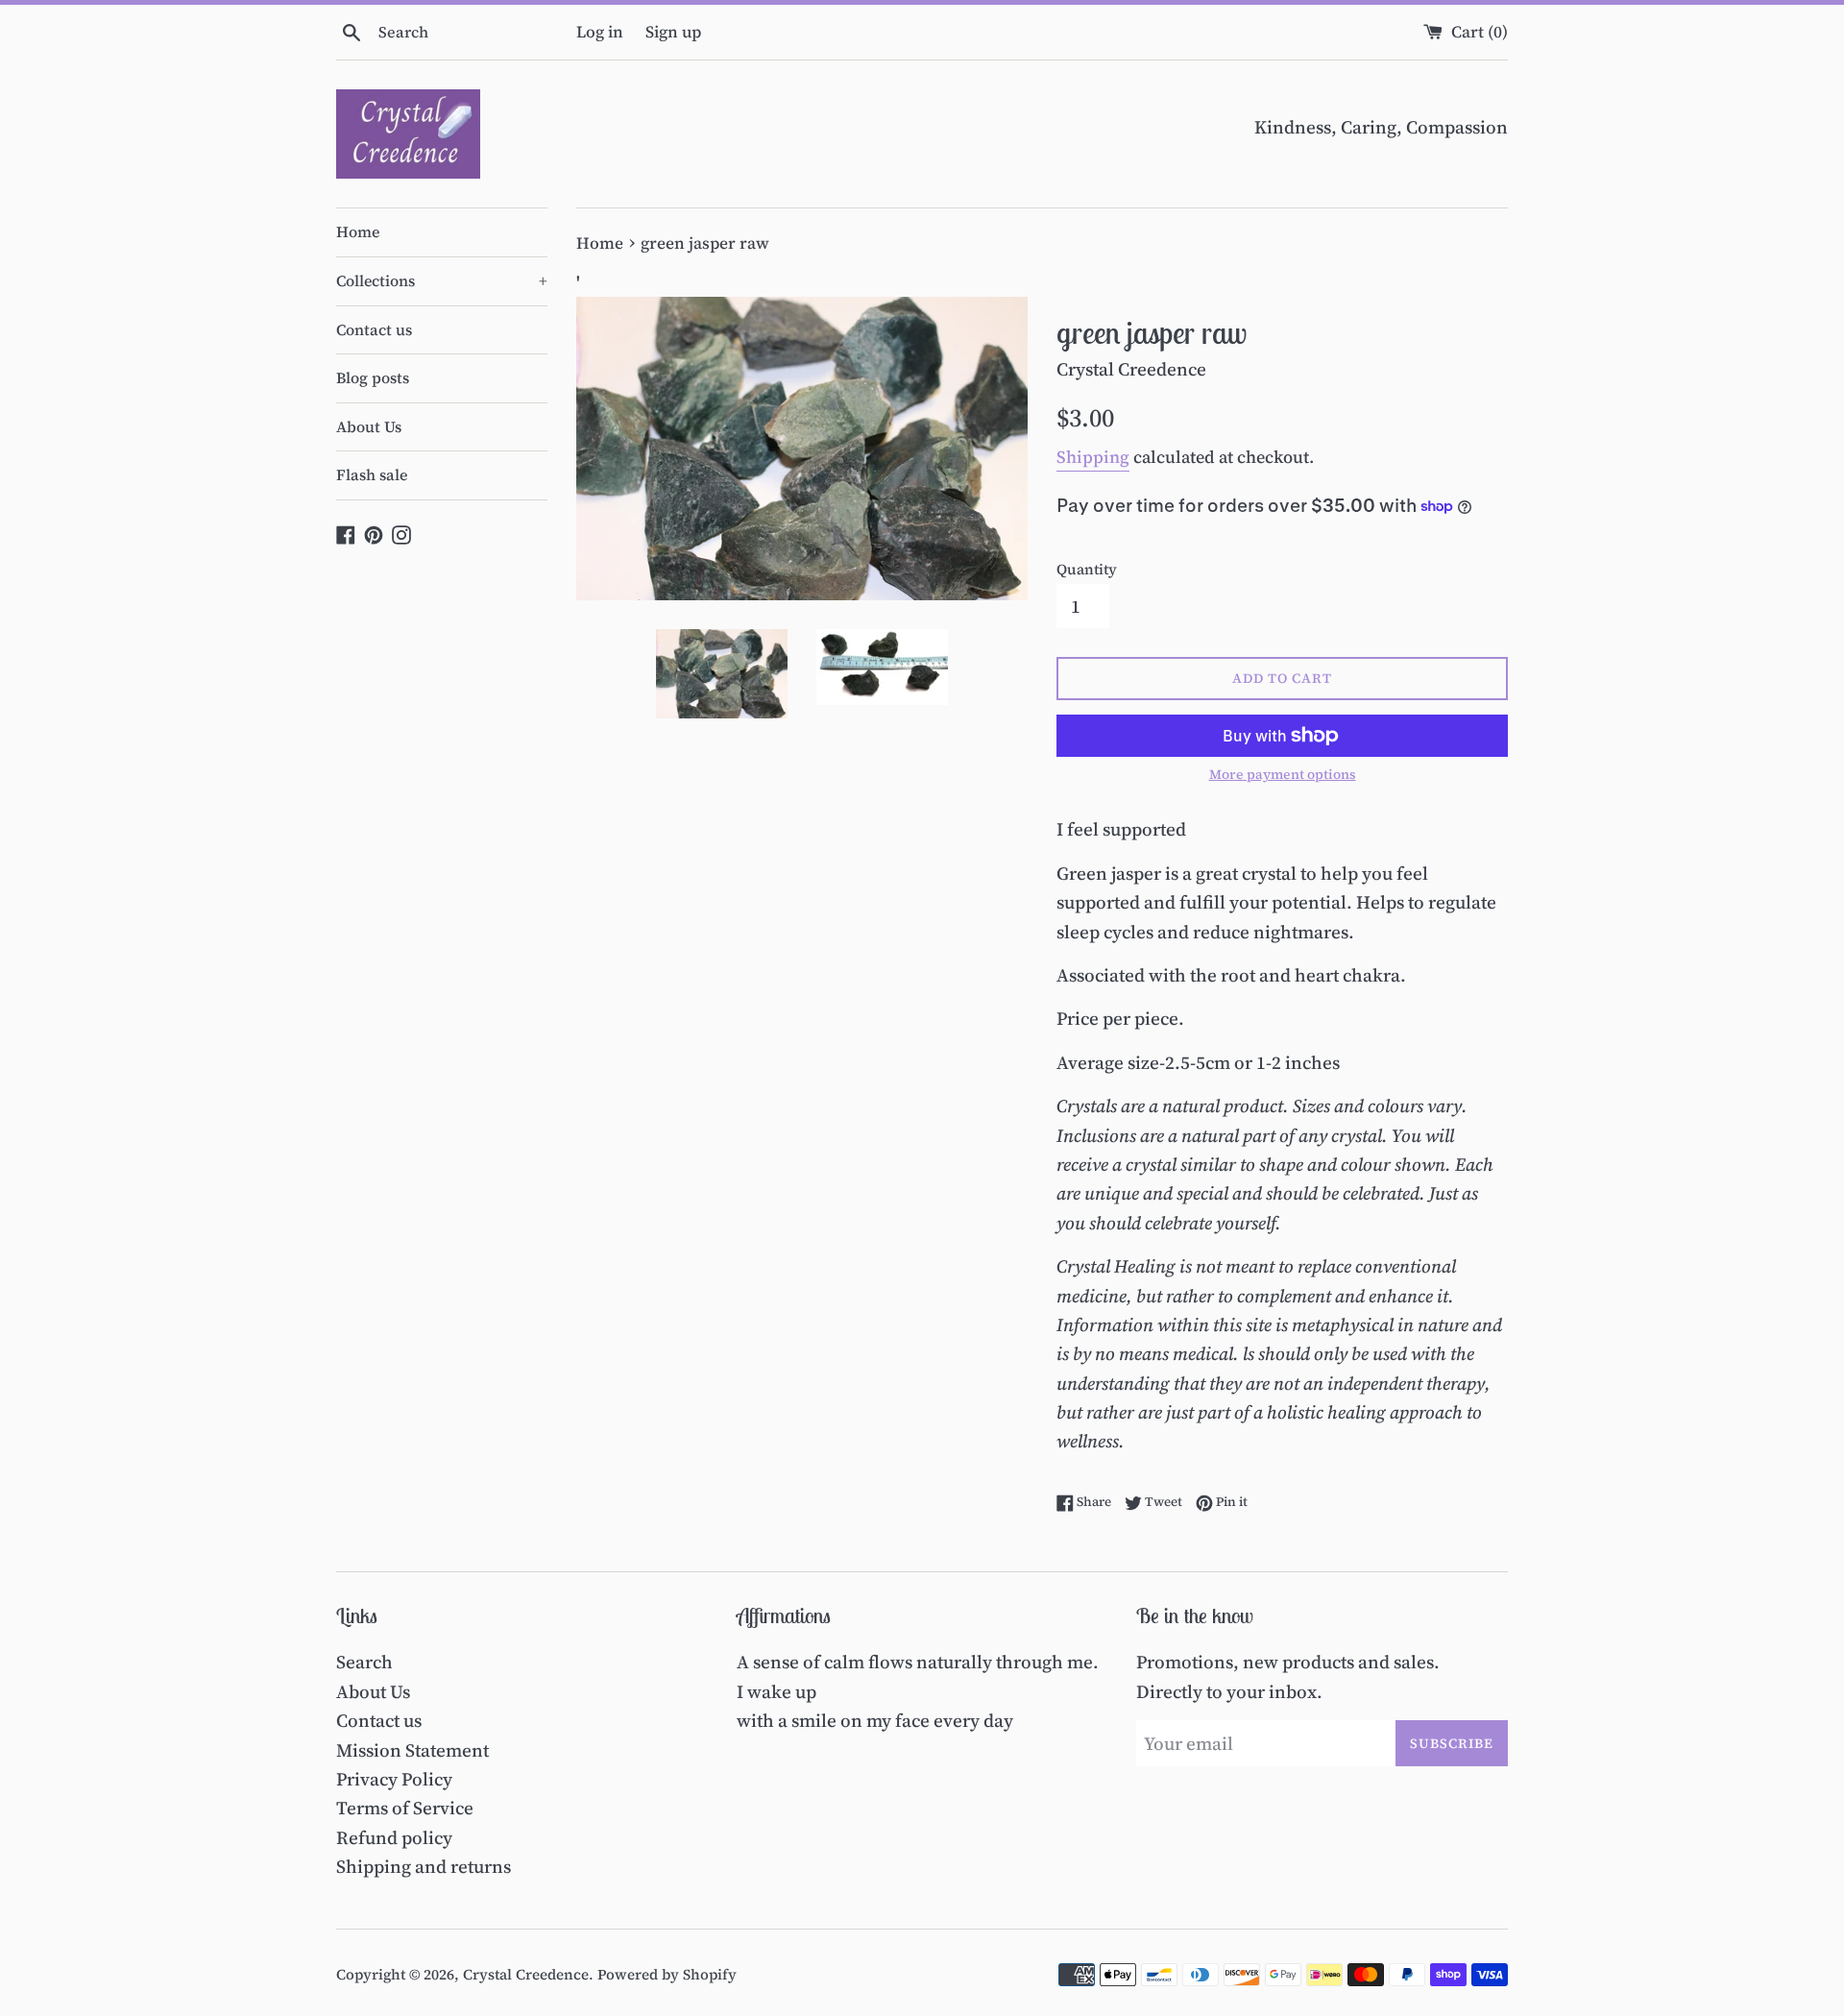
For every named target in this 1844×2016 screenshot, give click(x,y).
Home (358, 231)
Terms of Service (405, 1808)
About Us (369, 426)
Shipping (1093, 457)
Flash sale (372, 474)
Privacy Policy (394, 1779)
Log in (600, 32)
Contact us (374, 329)
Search (364, 1662)
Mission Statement (412, 1750)
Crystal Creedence (526, 1974)
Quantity (1087, 569)
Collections (442, 280)
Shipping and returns (424, 1866)
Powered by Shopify (667, 1974)
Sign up (673, 32)
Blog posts (373, 377)
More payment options (1283, 775)
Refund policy (394, 1837)
